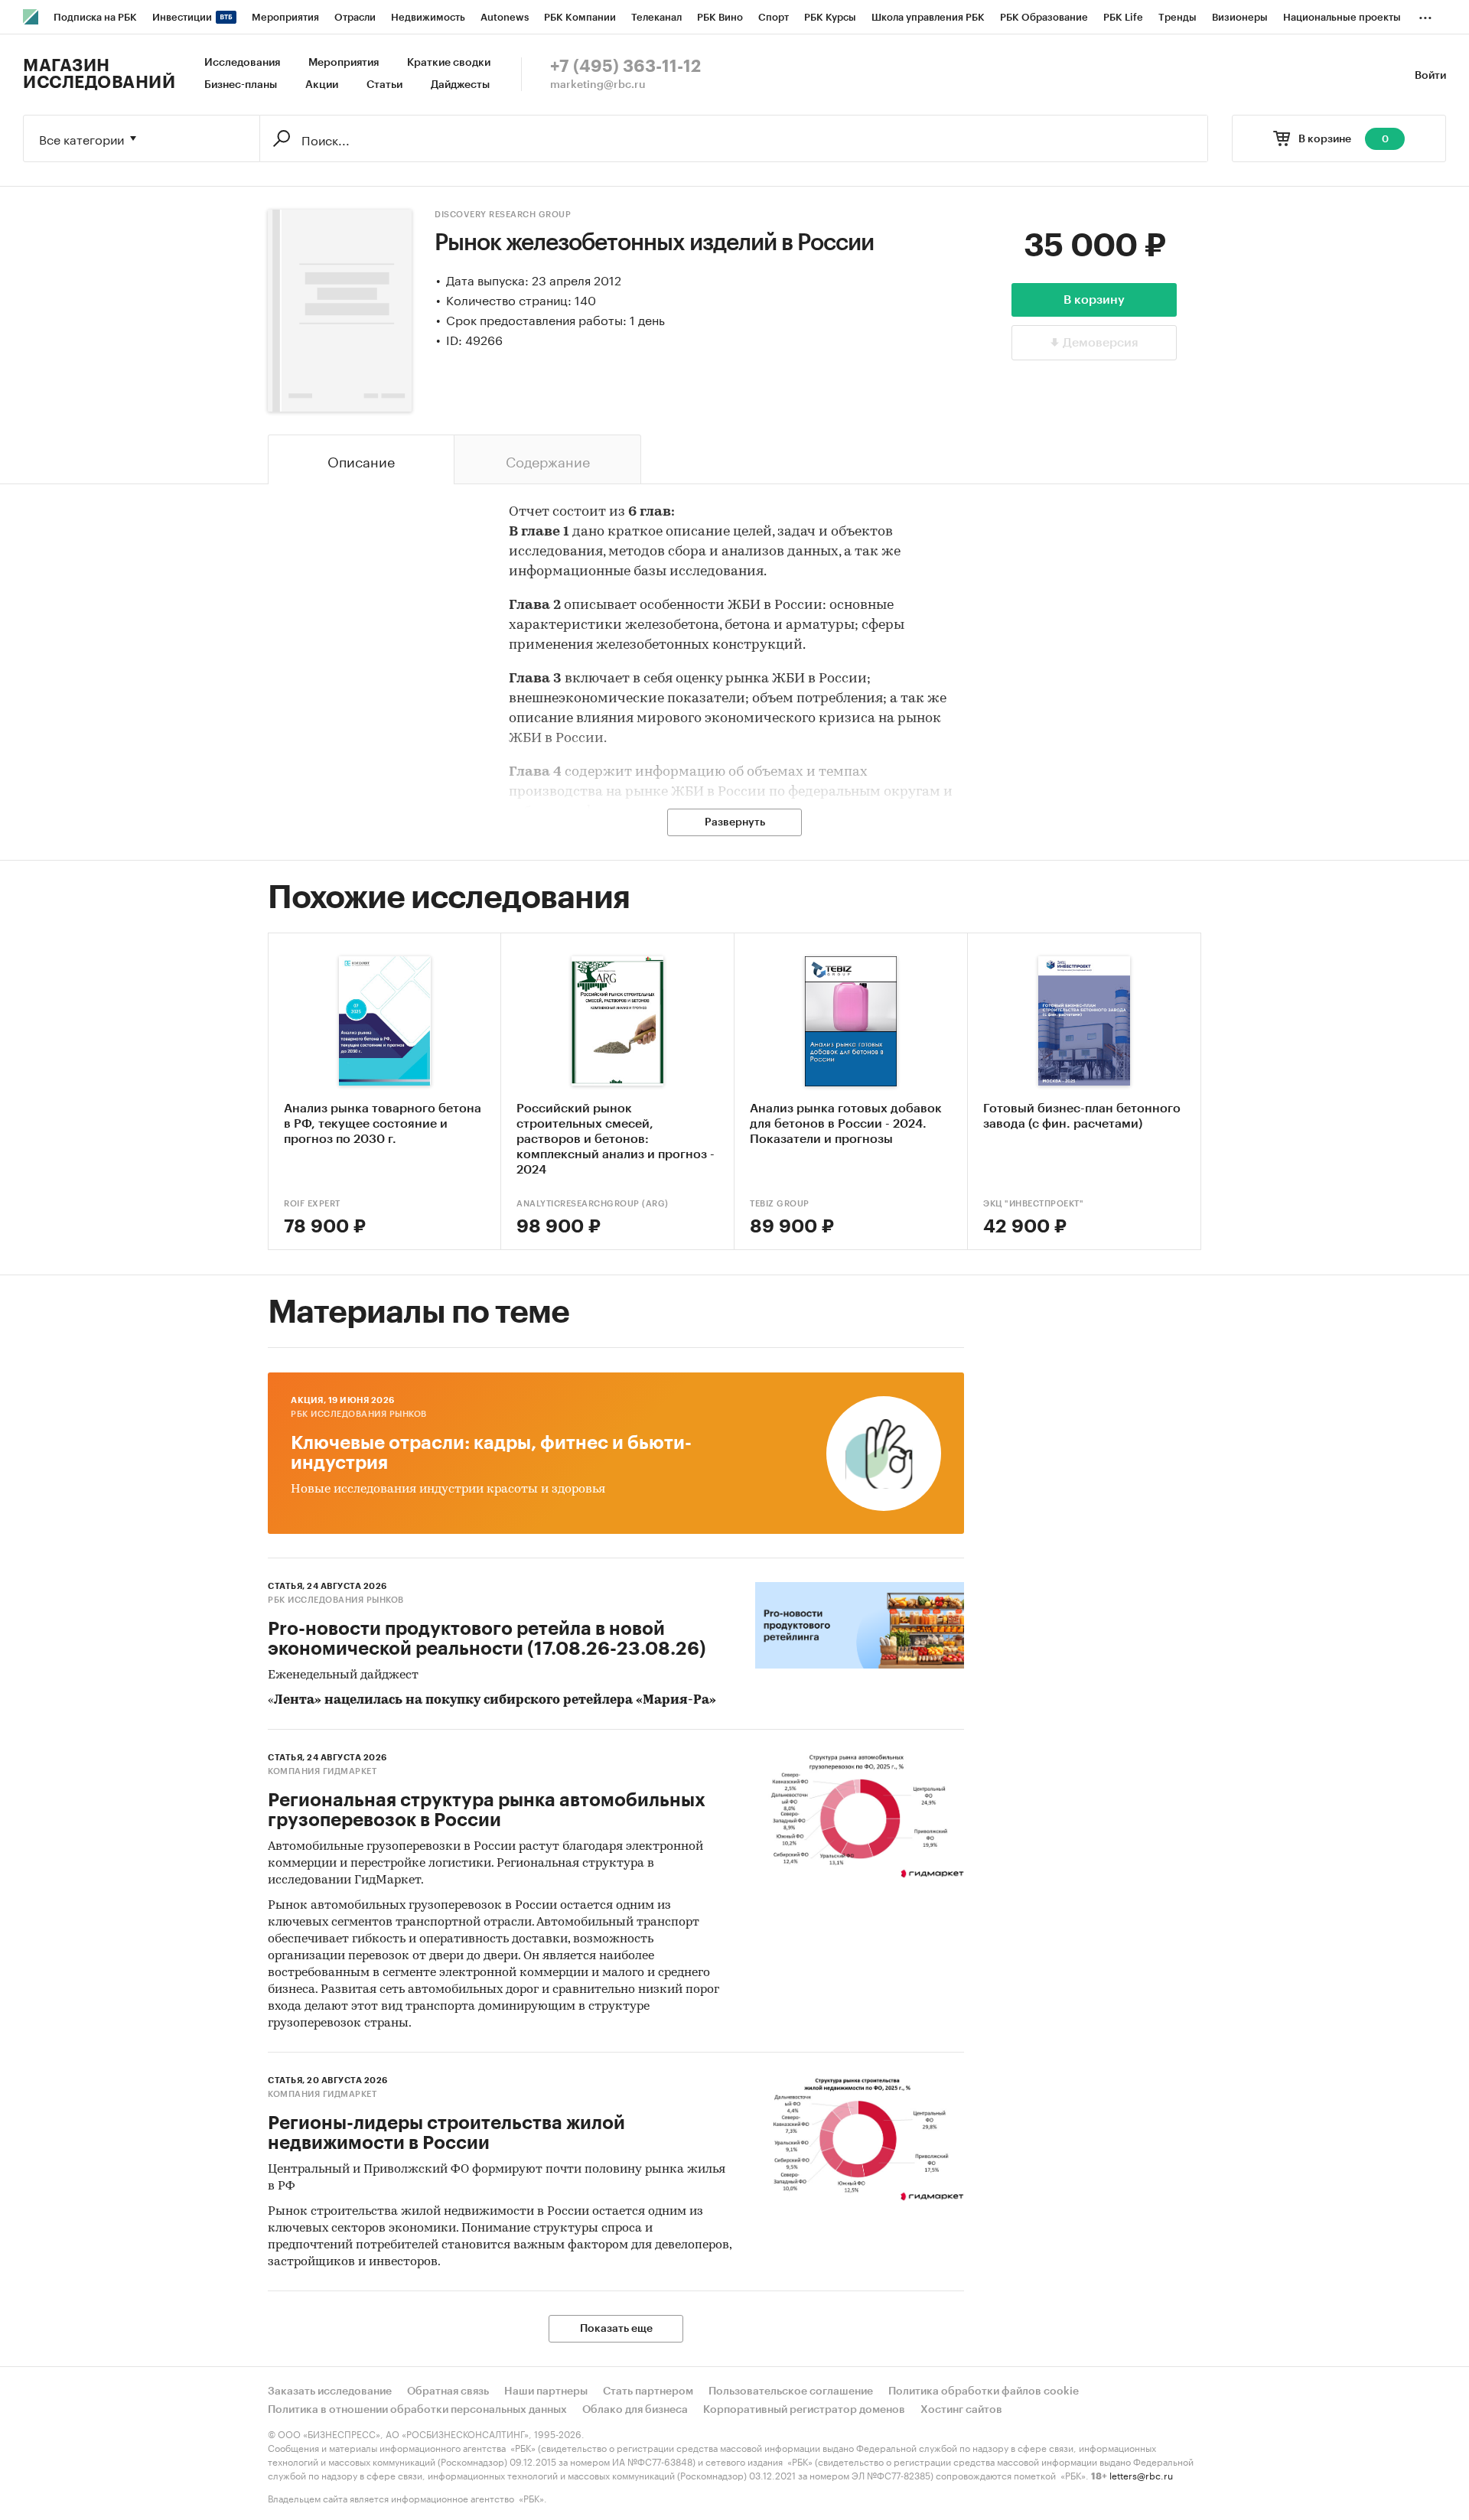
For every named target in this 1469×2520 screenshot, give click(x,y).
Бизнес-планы (241, 85)
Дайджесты (460, 85)
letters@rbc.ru (1141, 2474)
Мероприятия (344, 63)
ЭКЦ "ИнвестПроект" (1033, 1204)
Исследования (242, 63)
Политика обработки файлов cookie (984, 2391)
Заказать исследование (330, 2391)
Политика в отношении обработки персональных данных (417, 2410)
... (1425, 15)
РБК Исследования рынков (359, 1414)
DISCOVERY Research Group (503, 215)
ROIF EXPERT (312, 1204)
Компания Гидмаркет (322, 1771)
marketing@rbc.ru (598, 85)
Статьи (384, 85)
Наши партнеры (546, 2391)
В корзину (1094, 300)
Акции (322, 85)
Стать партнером (648, 2391)
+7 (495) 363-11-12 (625, 67)
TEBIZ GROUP (780, 1204)
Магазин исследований (99, 74)
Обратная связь (448, 2391)
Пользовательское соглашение (791, 2391)
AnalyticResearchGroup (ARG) (593, 1204)
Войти (1430, 76)
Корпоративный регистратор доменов (804, 2410)
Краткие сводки (449, 63)
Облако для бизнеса (635, 2410)
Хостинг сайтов (961, 2410)
